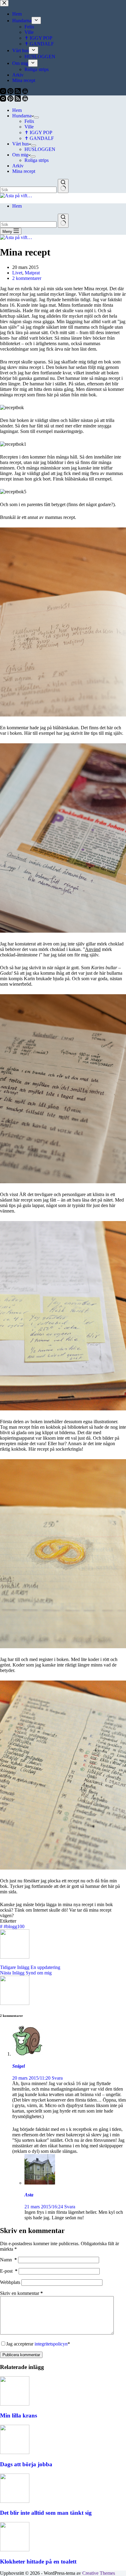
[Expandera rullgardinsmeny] (36, 117)
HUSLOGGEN (40, 149)
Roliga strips (37, 160)
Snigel (19, 2066)
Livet (17, 273)
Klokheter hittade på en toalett (38, 2562)
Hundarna (22, 116)
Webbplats (10, 2282)
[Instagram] (4, 100)
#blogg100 (12, 1926)
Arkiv (18, 166)
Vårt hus (20, 144)
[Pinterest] (11, 100)
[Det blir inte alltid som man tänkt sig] (15, 2501)
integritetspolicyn (51, 2344)
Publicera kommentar (21, 2355)
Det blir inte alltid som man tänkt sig (46, 2513)
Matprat (32, 273)
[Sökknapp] (63, 186)
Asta (29, 2195)
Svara (57, 2078)
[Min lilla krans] (15, 2404)
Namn (8, 2260)
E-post (9, 2271)
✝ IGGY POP (38, 132)
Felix (29, 121)
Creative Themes (99, 2573)
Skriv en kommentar (21, 2293)
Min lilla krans (19, 2415)
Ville (29, 127)
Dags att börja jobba (26, 2464)
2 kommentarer (27, 278)
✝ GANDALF (39, 138)
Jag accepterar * (38, 2344)
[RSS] (18, 100)
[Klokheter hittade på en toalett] (15, 2550)
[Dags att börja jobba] (15, 2452)
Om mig (20, 155)
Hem (17, 110)
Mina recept (24, 171)
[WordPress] (25, 100)
